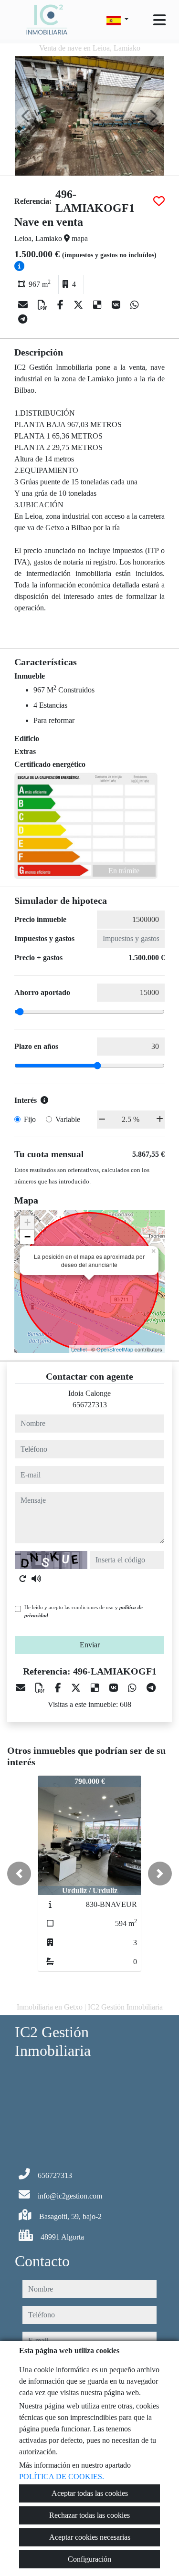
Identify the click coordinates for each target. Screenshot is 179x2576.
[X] (79, 305)
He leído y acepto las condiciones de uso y (84, 1611)
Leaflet (79, 1349)
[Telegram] (23, 319)
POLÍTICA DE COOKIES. (62, 2477)
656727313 (90, 1405)
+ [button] (27, 1222)
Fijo (30, 1119)
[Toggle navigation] (159, 20)
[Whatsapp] (135, 305)
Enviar (90, 1645)
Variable (68, 1119)
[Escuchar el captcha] (36, 1579)
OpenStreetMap (115, 1349)
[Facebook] (62, 305)
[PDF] (44, 305)
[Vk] (117, 305)
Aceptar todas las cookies (90, 2493)
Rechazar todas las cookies (89, 2515)
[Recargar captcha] (23, 1579)
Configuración (89, 2559)
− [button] (27, 1237)
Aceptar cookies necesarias (90, 2537)
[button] (19, 1874)
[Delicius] (99, 305)
